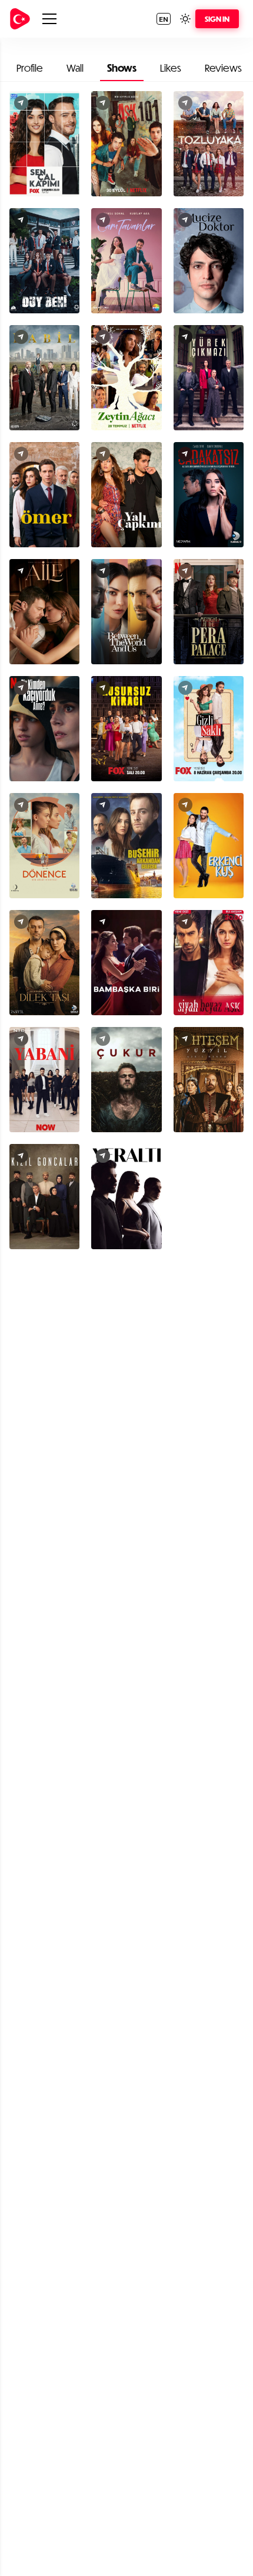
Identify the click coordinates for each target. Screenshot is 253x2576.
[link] (20, 19)
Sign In (217, 19)
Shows (122, 68)
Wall (75, 68)
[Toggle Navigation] (49, 19)
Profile (30, 68)
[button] (164, 19)
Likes (171, 68)
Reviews (223, 68)
